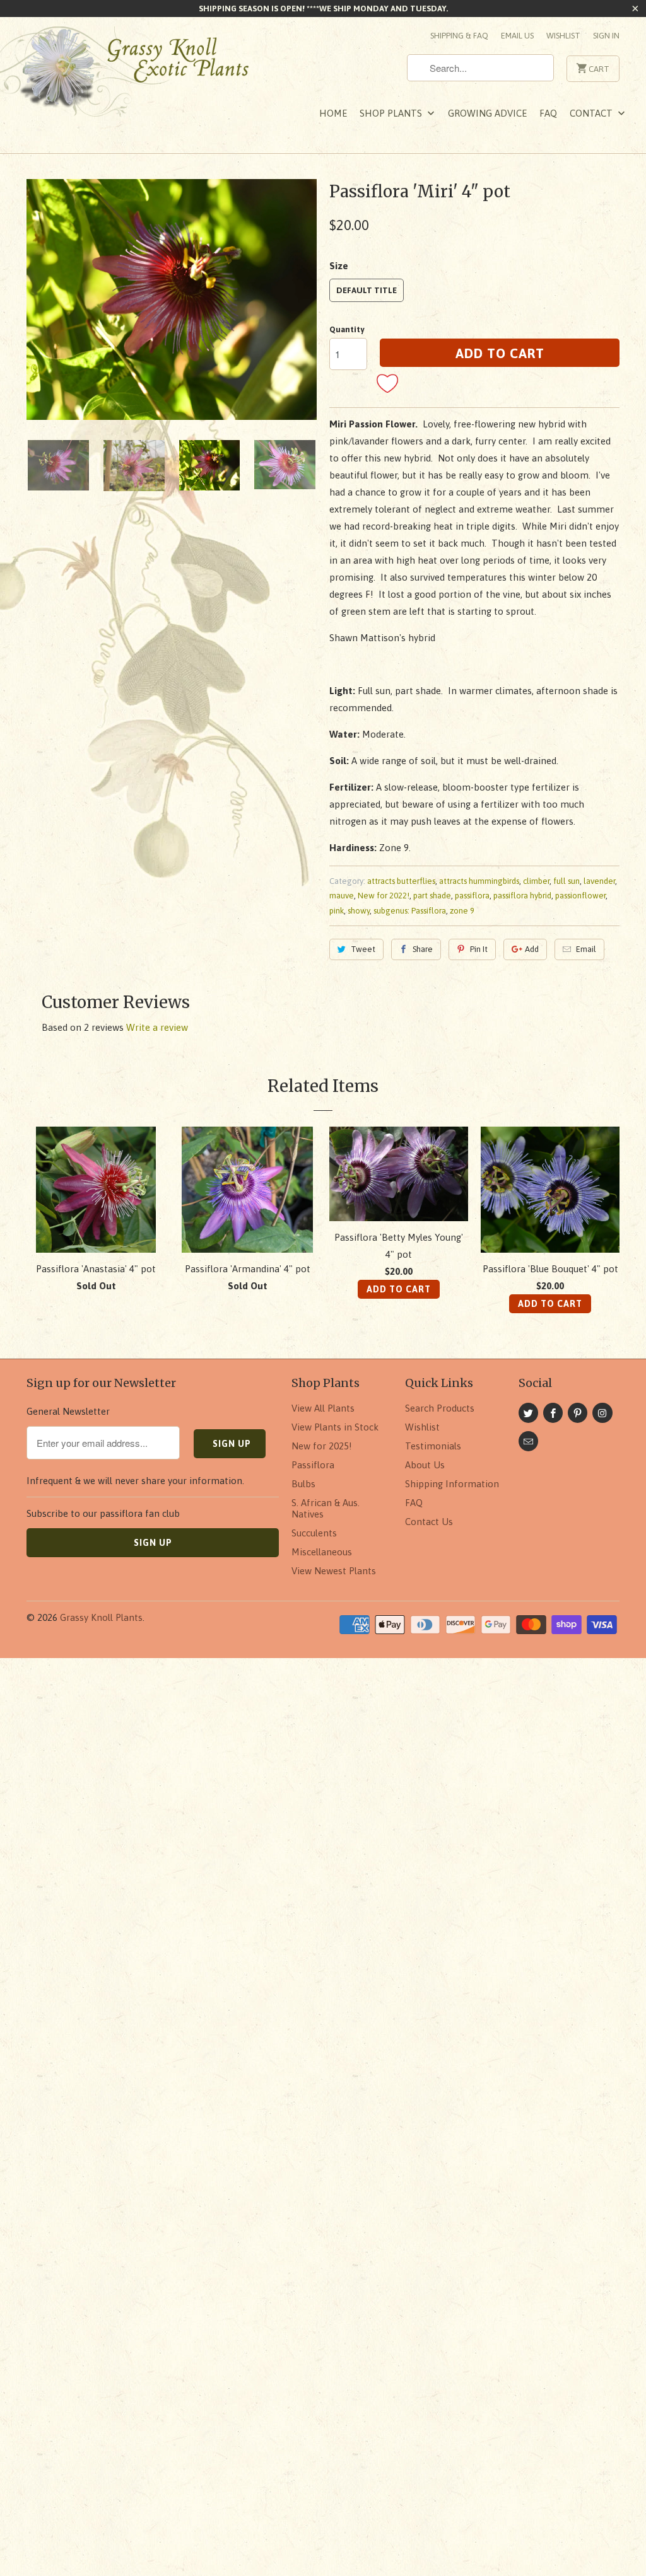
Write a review (157, 1027)
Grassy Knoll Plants (101, 1617)
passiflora (472, 896)
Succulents (314, 1533)
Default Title (367, 290)
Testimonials (433, 1446)
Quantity (347, 329)
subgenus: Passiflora (410, 911)
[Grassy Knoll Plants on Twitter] (528, 1413)
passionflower (580, 896)
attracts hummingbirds (479, 881)
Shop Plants (392, 113)
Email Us (517, 36)
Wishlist (563, 36)
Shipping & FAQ (459, 36)
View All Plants (323, 1408)
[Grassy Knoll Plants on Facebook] (553, 1413)
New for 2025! (322, 1446)
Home (333, 113)
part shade (432, 896)
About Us (425, 1465)
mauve (342, 896)
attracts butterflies (401, 881)
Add (532, 949)
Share (423, 949)
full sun (567, 881)
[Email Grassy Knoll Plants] (528, 1441)
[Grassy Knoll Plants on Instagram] (602, 1413)
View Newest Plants (334, 1571)
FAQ (548, 113)
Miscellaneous (322, 1552)
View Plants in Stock (335, 1427)
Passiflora (313, 1465)
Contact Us (429, 1522)
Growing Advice (487, 113)
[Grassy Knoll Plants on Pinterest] (578, 1413)
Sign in (606, 36)
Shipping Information (452, 1484)
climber (536, 881)
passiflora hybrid (522, 896)
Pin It (479, 949)
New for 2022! (384, 896)
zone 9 (462, 911)
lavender (599, 881)
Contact (592, 113)
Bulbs (303, 1484)
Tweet (363, 949)
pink (337, 911)
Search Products (440, 1408)
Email (586, 949)
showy (359, 911)
